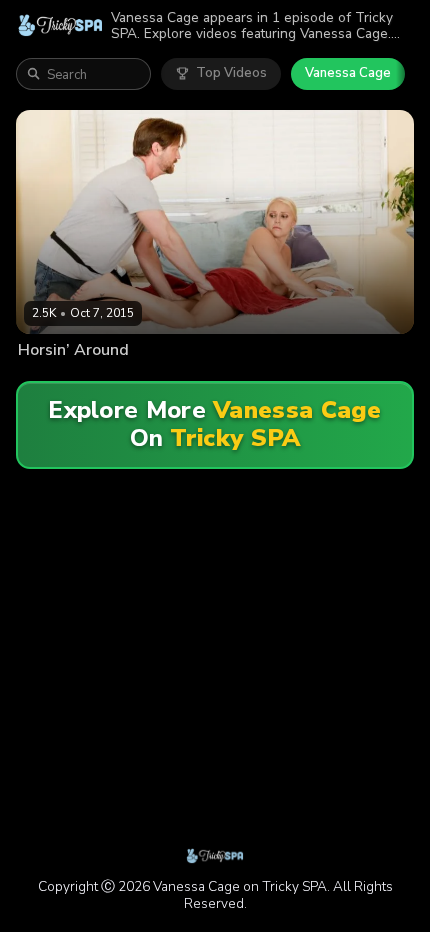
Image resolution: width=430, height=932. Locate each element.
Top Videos (231, 73)
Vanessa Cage (348, 73)
